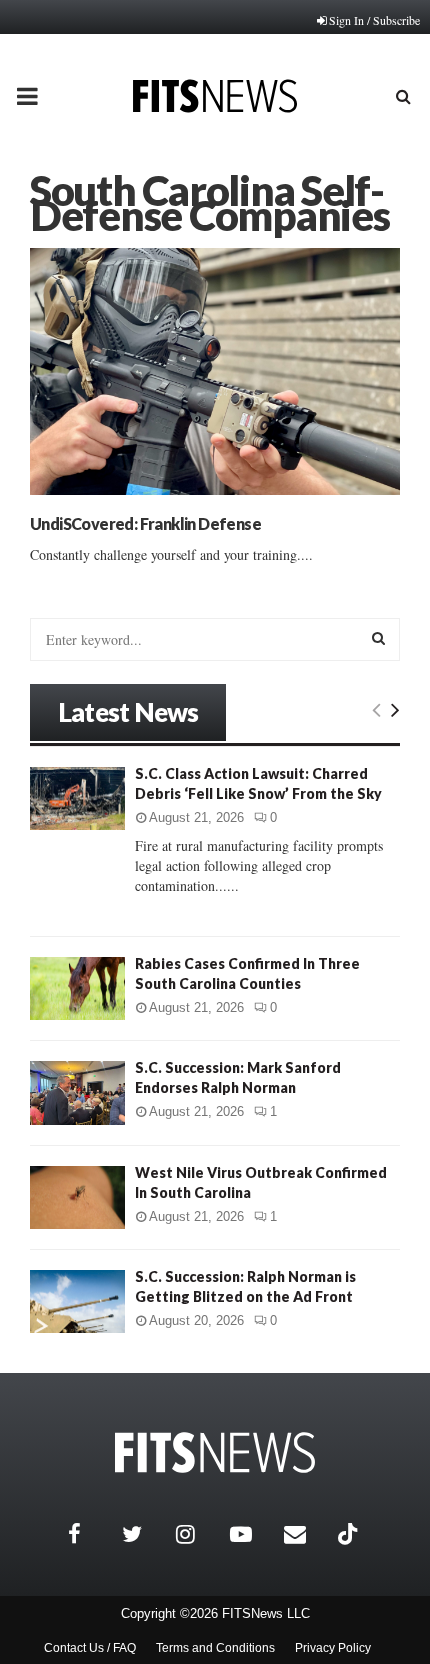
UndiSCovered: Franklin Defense (145, 523)
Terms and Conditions (215, 1648)
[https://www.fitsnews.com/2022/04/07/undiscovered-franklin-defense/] (215, 371)
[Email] (306, 1534)
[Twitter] (144, 1534)
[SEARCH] (378, 638)
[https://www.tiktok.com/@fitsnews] (350, 1534)
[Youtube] (252, 1534)
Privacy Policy (333, 1648)
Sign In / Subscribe (374, 20)
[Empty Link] (376, 709)
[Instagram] (198, 1534)
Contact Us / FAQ (90, 1648)
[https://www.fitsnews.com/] (215, 1452)
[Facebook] (90, 1534)
